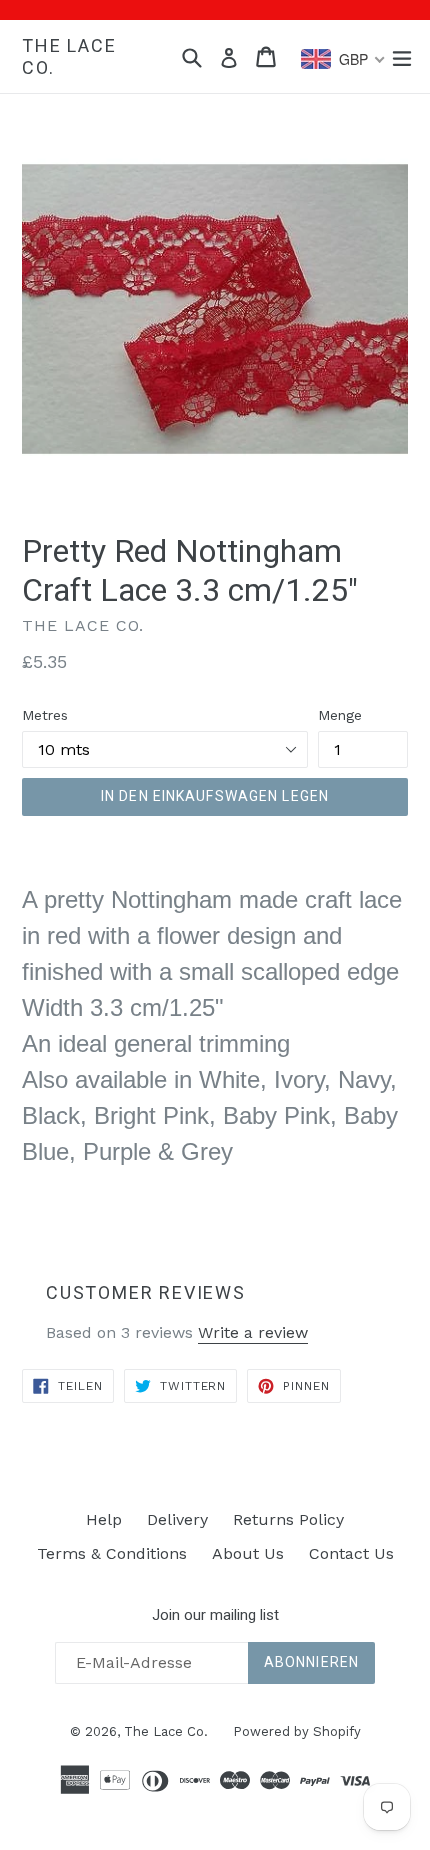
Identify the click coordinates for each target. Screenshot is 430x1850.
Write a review (253, 1332)
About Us (248, 1553)
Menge (340, 715)
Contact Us (351, 1553)
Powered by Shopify (297, 1731)
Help (104, 1519)
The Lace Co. (69, 56)
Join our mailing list (215, 1615)
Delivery (177, 1519)
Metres (45, 715)
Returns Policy (288, 1519)
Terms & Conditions (112, 1553)
